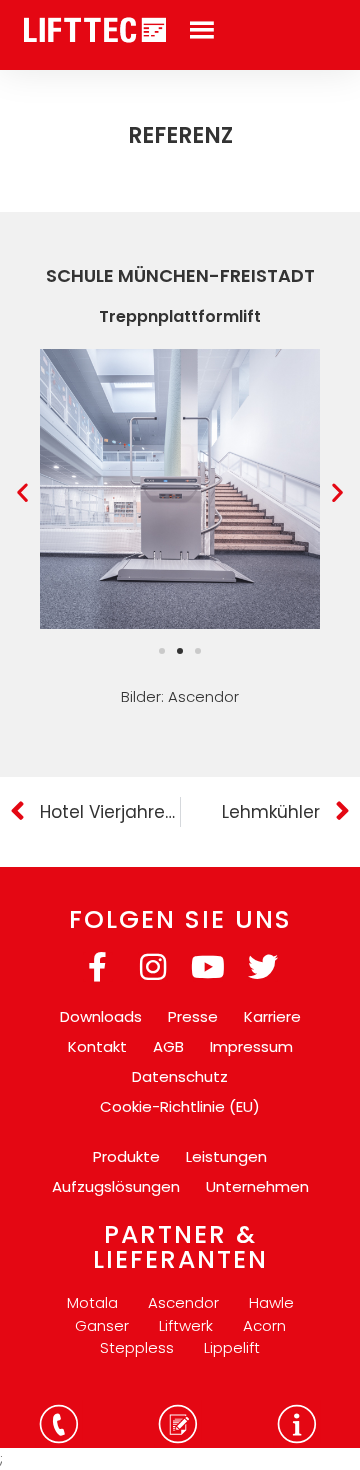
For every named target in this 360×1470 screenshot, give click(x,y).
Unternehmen (257, 1186)
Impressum (251, 1046)
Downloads (101, 1016)
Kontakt (97, 1046)
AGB (168, 1046)
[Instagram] (153, 967)
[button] (22, 492)
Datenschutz (180, 1076)
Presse (193, 1016)
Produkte (126, 1156)
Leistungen (226, 1156)
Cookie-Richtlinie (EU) (180, 1106)
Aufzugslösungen (116, 1186)
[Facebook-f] (98, 967)
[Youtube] (208, 967)
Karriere (272, 1016)
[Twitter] (263, 967)
